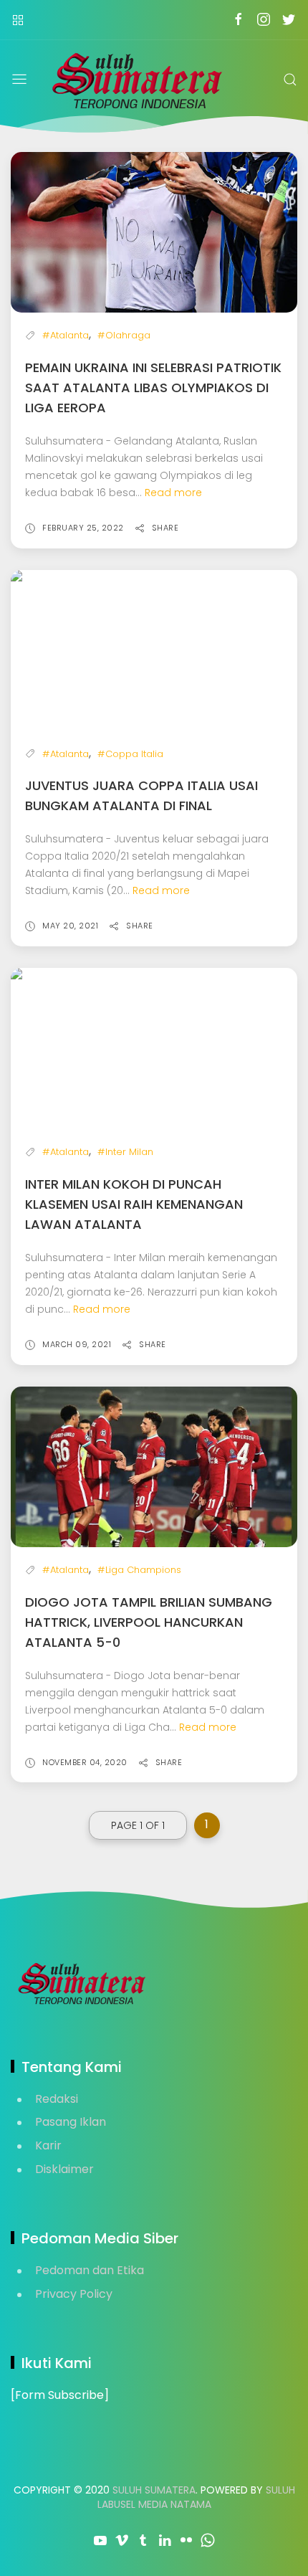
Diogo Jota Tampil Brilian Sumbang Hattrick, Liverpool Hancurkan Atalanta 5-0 (149, 1622)
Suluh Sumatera (154, 2490)
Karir (48, 2145)
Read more (173, 493)
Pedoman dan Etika (90, 2270)
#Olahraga (124, 335)
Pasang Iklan (71, 2122)
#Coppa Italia (130, 754)
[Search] (290, 80)
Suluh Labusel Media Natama (196, 2497)
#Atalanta (66, 335)
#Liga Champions (139, 1570)
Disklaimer (64, 2169)
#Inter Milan (125, 1152)
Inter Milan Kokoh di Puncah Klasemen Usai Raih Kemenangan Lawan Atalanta (134, 1204)
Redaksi (57, 2099)
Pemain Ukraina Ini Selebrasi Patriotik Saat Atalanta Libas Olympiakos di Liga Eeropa (153, 388)
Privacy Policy (74, 2294)
